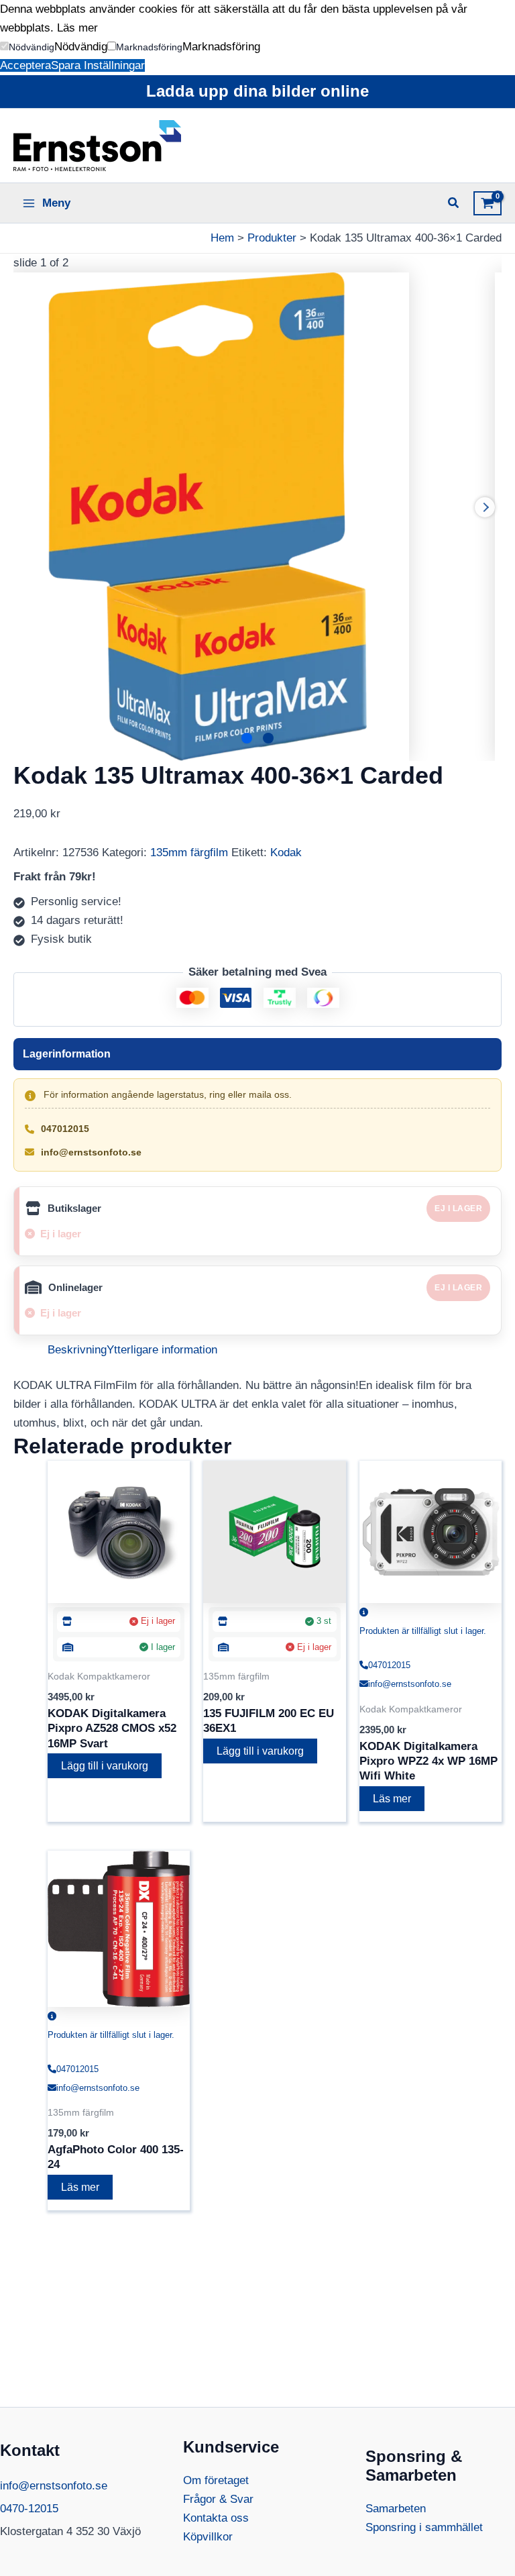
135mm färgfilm (189, 853)
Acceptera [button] (25, 65)
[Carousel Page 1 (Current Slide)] (247, 738)
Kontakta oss (216, 2518)
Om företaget (216, 2480)
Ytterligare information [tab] (162, 1350)
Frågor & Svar (218, 2499)
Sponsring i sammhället (424, 2527)
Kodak (286, 853)
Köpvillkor (208, 2537)
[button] (27, 47)
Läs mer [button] (77, 28)
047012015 (65, 1129)
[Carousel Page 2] (268, 738)
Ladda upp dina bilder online (257, 91)
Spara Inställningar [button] (98, 65)
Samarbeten (396, 2509)
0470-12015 (29, 2509)
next (485, 507)
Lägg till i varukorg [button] (105, 1766)
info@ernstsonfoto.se (91, 1152)
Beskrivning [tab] (77, 1350)
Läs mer (392, 1799)
